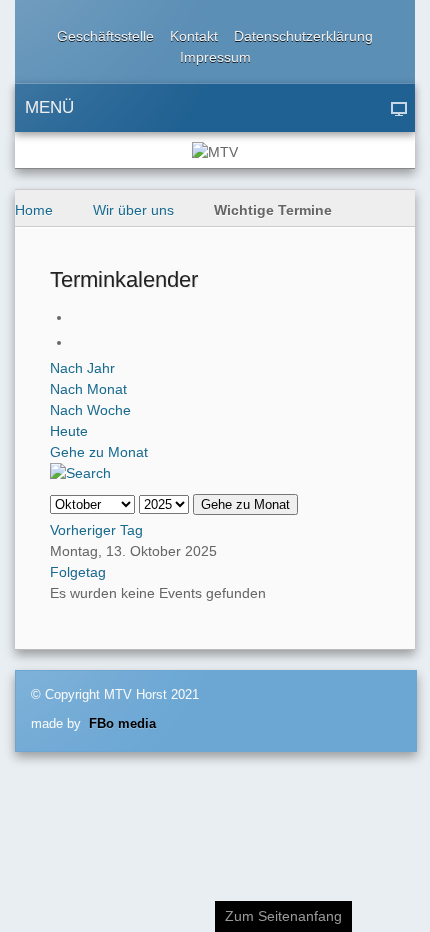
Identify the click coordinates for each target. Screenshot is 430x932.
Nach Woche (90, 410)
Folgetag (78, 572)
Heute (69, 431)
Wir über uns (133, 210)
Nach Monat (88, 389)
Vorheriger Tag (96, 530)
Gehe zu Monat (99, 452)
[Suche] (80, 473)
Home (34, 210)
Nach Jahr (82, 368)
